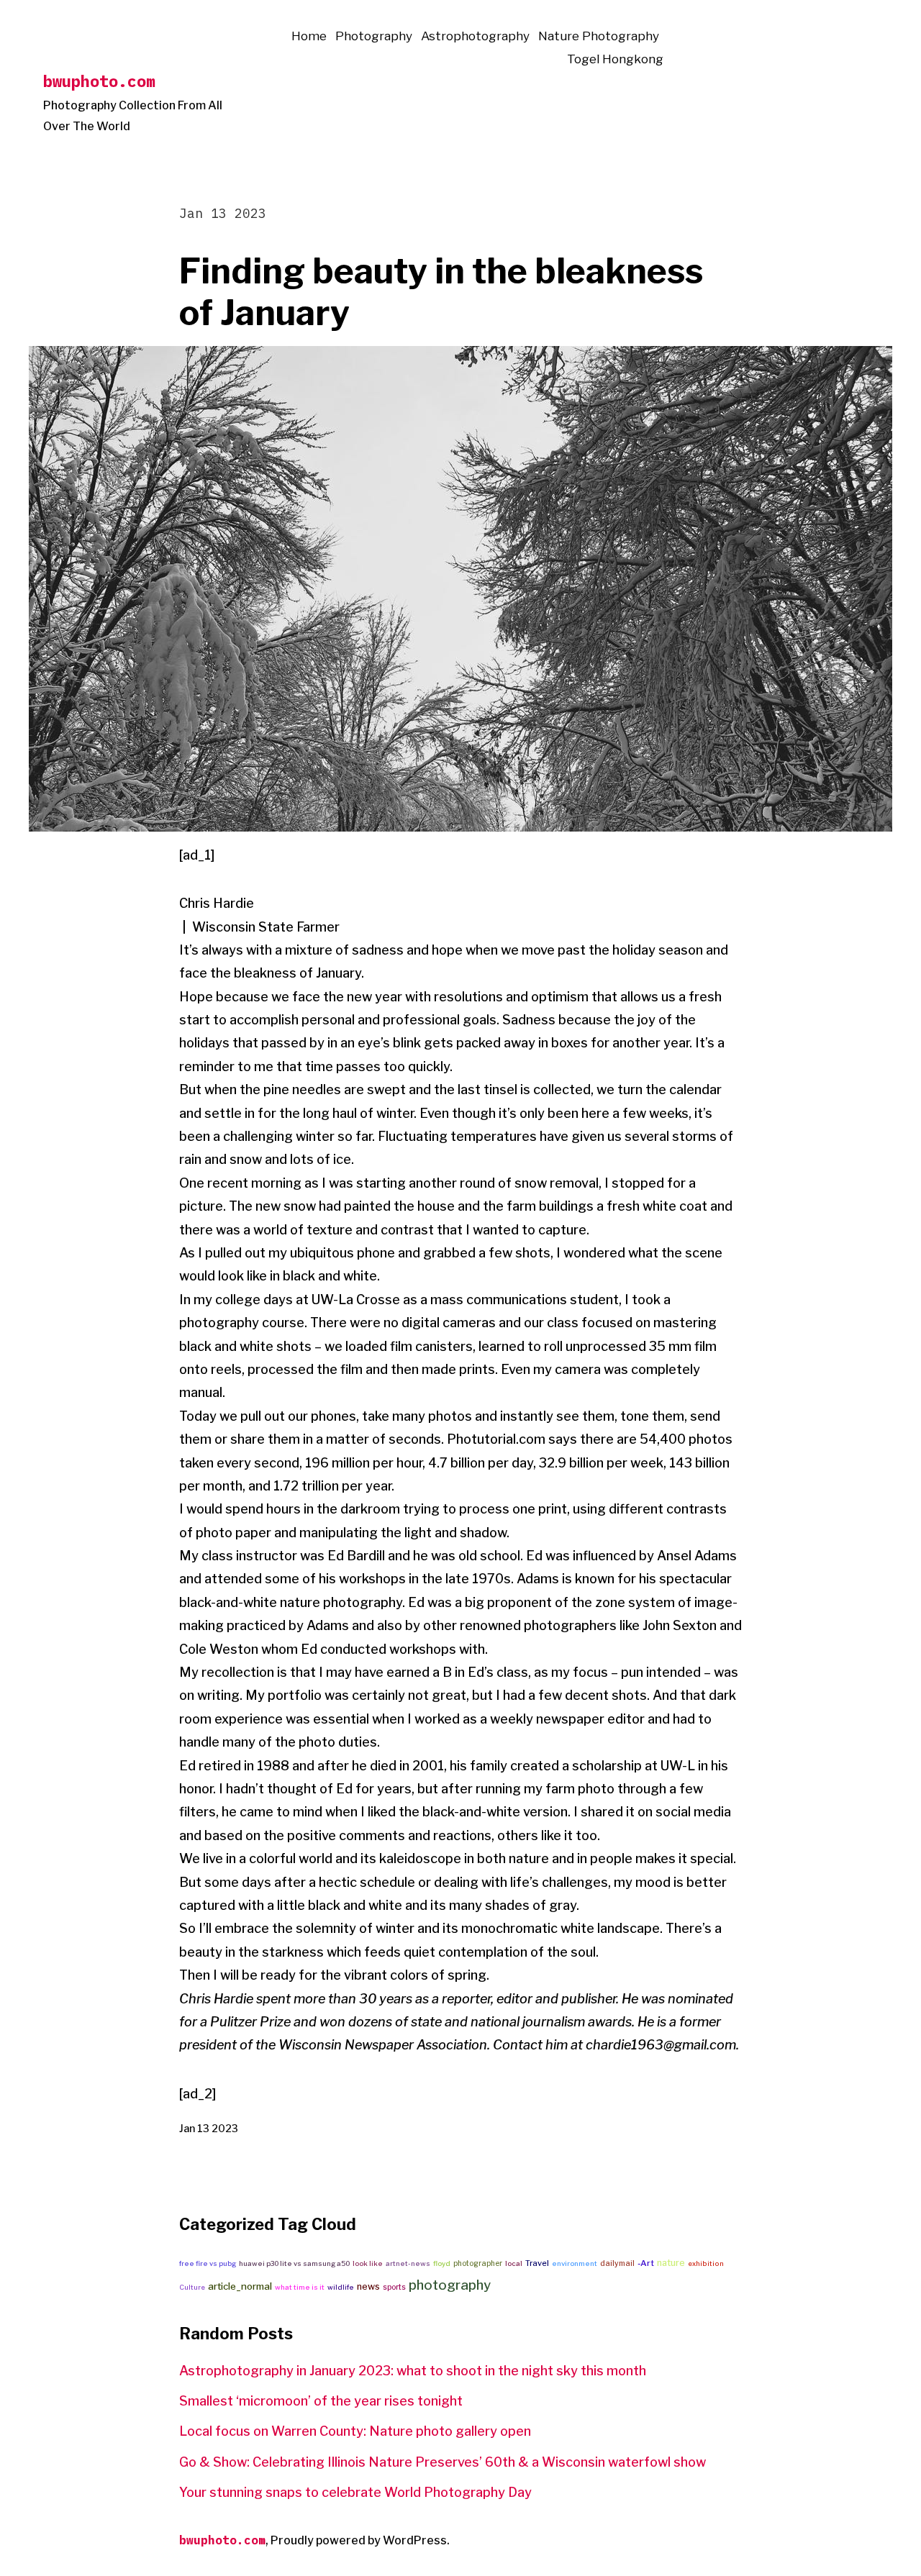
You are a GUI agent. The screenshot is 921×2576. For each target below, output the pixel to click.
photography (450, 2285)
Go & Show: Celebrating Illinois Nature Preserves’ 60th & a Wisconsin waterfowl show (443, 2462)
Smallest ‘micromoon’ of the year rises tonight (321, 2401)
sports (394, 2287)
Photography (374, 36)
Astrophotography (475, 36)
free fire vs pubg (208, 2263)
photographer (478, 2263)
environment (575, 2263)
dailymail (617, 2263)
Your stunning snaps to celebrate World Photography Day (355, 2492)
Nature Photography (599, 36)
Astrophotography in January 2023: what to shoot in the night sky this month (413, 2371)
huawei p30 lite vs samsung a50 (294, 2263)
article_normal (240, 2286)
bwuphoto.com (99, 81)
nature (671, 2263)
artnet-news (408, 2263)
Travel (537, 2263)
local (514, 2263)
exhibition (706, 2263)
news (368, 2286)
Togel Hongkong (615, 59)
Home (309, 36)
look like (368, 2263)
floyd (442, 2263)
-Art (646, 2263)
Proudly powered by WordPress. (360, 2540)
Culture (192, 2287)
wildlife (341, 2287)
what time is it (300, 2287)
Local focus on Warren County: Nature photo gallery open (355, 2431)
